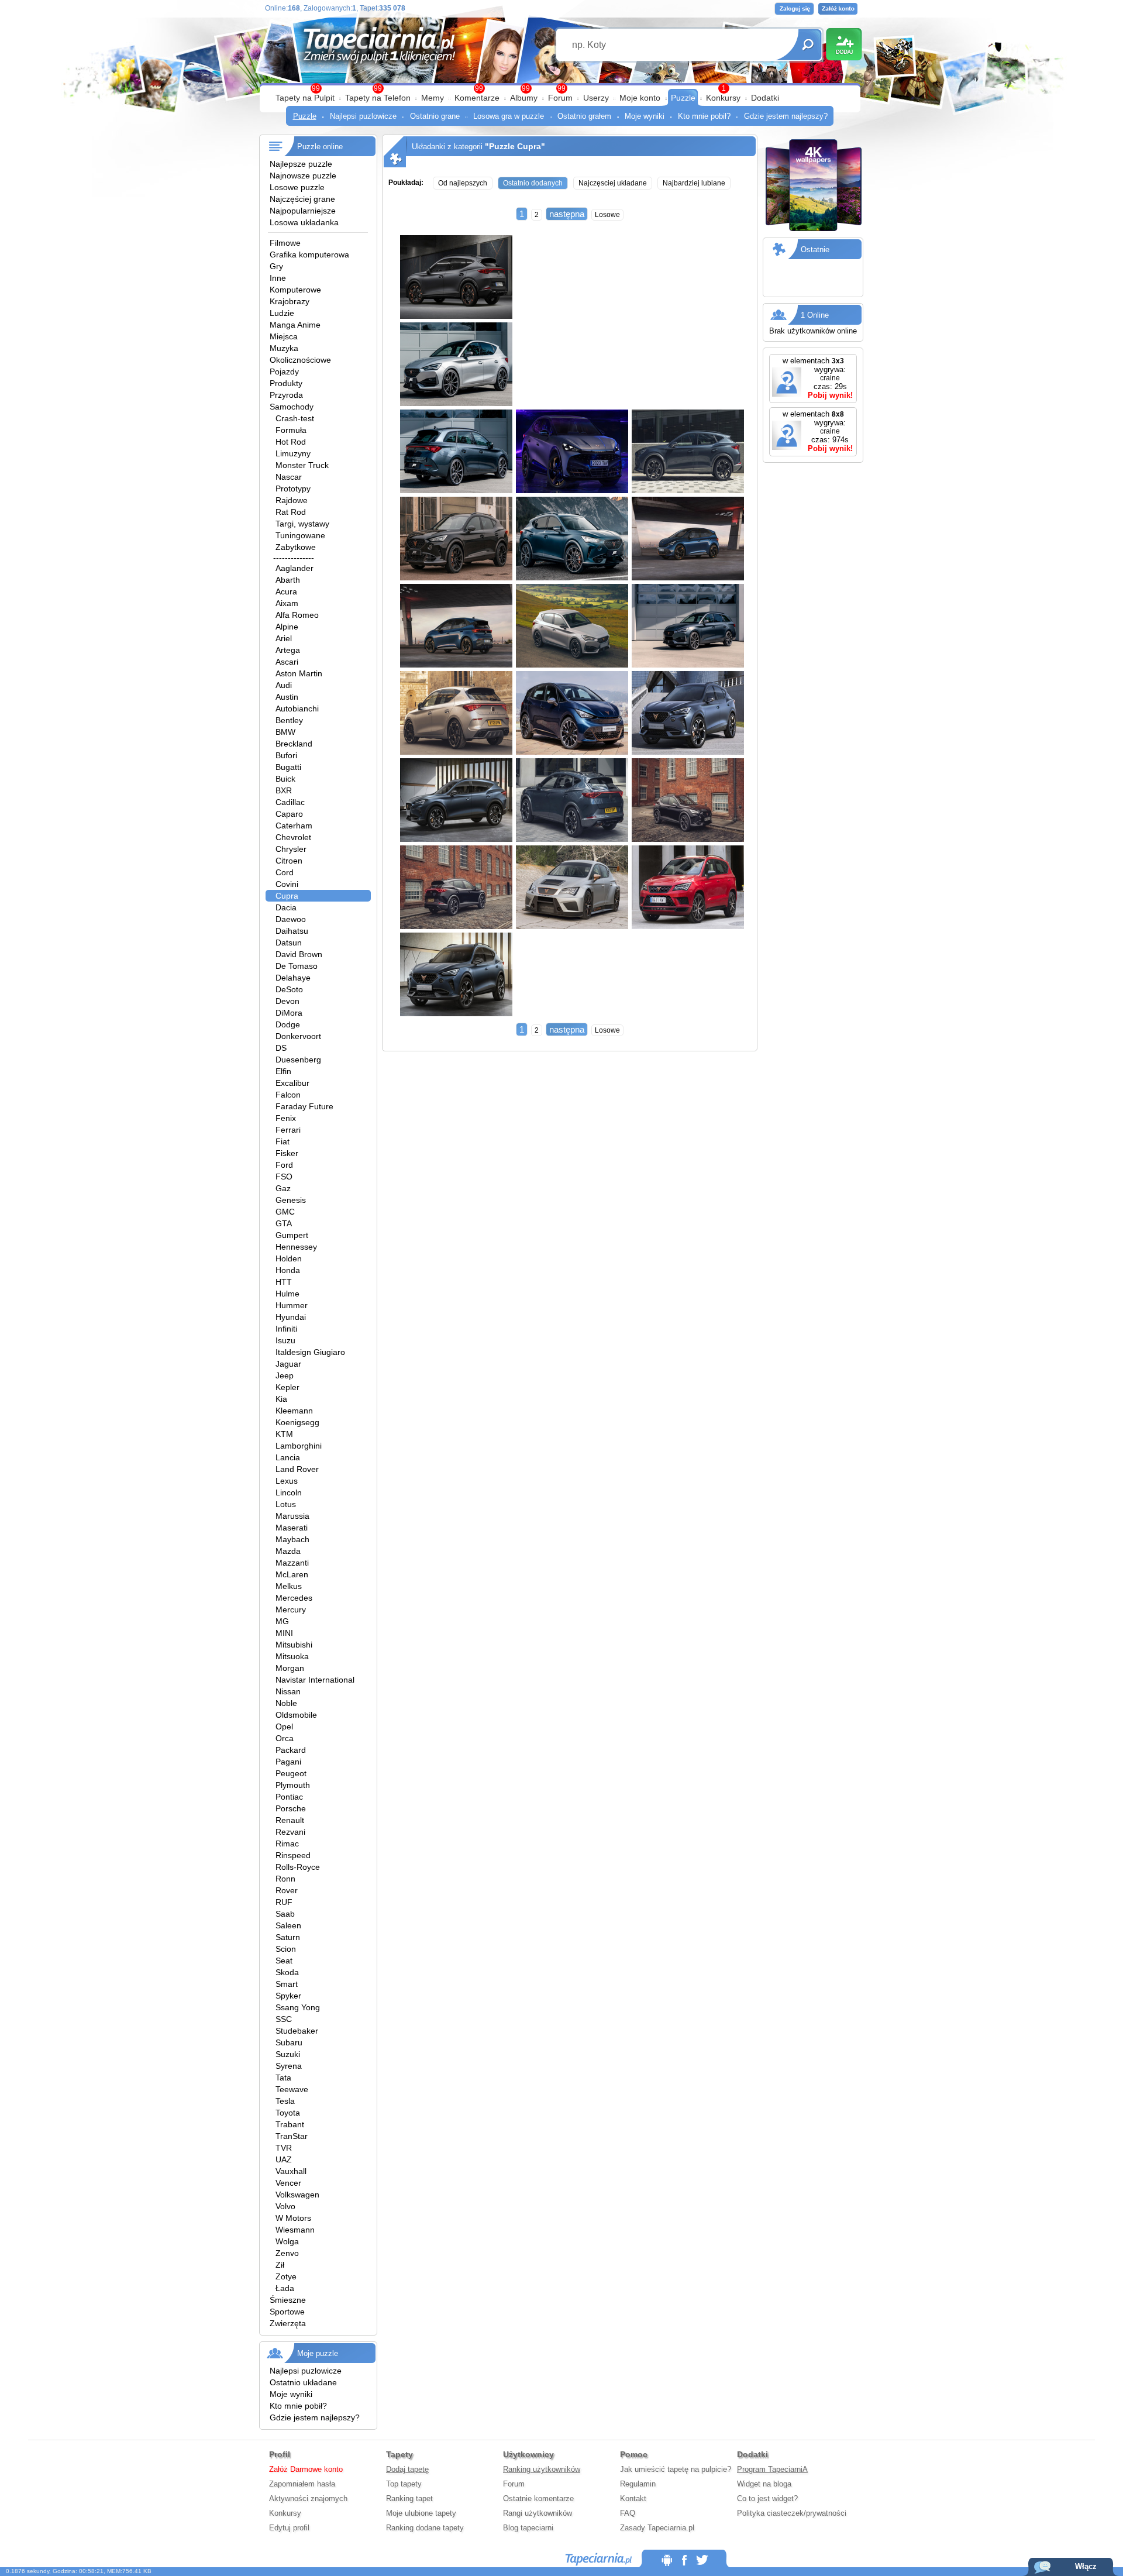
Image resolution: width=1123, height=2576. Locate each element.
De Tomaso (297, 966)
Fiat (283, 1141)
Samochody (292, 407)
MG (282, 1621)
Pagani (288, 1762)
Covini (287, 884)
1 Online (815, 315)
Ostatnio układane (303, 2382)
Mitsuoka (292, 1656)
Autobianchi (297, 709)
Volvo (285, 2206)
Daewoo (291, 919)
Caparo (289, 814)
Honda (288, 1270)
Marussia (292, 1516)
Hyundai (291, 1317)
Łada (285, 2288)
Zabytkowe (296, 547)
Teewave (292, 2089)
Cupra (287, 896)
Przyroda (286, 395)
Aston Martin (299, 673)
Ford (284, 1165)
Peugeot (291, 1773)
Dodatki (765, 98)
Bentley (289, 720)
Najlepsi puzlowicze (363, 116)
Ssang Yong (298, 2007)
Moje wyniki (645, 116)
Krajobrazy (290, 301)
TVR (284, 2148)
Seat (284, 1961)
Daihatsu (292, 931)
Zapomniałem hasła (302, 2484)
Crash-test (295, 418)
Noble (286, 1703)
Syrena (289, 2066)
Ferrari (288, 1130)
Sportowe (287, 2312)
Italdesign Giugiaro (310, 1352)
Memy (433, 98)
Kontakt (633, 2498)
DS (281, 1048)
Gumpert (292, 1235)
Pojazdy (284, 372)
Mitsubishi (294, 1645)
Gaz (283, 1188)
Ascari (287, 662)
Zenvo (287, 2253)
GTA (284, 1223)
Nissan (288, 1691)
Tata (283, 2078)
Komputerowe (295, 290)
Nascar (289, 477)
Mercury (291, 1609)
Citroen (289, 861)
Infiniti (286, 1329)
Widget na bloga (764, 2484)
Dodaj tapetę (407, 2469)
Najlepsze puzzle (301, 164)
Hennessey (296, 1247)
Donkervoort (298, 1036)
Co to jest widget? (767, 2498)
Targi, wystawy (302, 524)
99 (561, 88)
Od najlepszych (463, 183)
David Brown (299, 954)
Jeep (285, 1375)
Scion (286, 1949)
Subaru (289, 2042)
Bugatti (288, 767)
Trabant (290, 2124)
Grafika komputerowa (309, 254)
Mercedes (294, 1598)
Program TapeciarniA (772, 2469)
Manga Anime (295, 325)
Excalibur (292, 1083)
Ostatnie (815, 250)
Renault (290, 1820)
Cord (285, 872)
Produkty (286, 383)
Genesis (291, 1200)
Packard (291, 1750)
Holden (289, 1258)
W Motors (293, 2218)
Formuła (291, 430)
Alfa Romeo (297, 615)
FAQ (628, 2513)
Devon (287, 1001)
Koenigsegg (297, 1422)
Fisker (287, 1153)
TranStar (292, 2136)
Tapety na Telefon (378, 98)
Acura (286, 591)
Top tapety (404, 2484)
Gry (276, 266)
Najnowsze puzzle (303, 176)
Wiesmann (295, 2230)
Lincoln (289, 1492)
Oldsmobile (296, 1715)
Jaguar (288, 1364)
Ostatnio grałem (584, 116)
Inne (278, 278)
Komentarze (477, 98)
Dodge (288, 1024)
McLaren (292, 1574)
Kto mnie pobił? (704, 116)
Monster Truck (302, 465)
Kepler (287, 1387)
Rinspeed (293, 1855)
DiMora (289, 1013)
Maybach (292, 1539)
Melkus (289, 1586)
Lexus (287, 1481)
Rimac (287, 1844)
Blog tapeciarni (528, 2528)
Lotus (286, 1504)
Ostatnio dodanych (533, 183)
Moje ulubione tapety (421, 2513)
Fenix (286, 1118)
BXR (284, 790)
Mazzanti (292, 1563)
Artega (288, 650)
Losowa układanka (304, 222)
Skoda (287, 1972)
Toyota (288, 2113)
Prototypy (293, 489)
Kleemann (294, 1411)
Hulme (287, 1294)
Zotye (286, 2276)
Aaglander (294, 568)
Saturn (288, 1937)
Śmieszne (288, 2300)
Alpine (287, 627)
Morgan (290, 1668)
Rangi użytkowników (538, 2513)
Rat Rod (291, 512)
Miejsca (284, 336)
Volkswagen (297, 2195)
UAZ (284, 2159)
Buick (285, 779)
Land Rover (297, 1469)
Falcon (288, 1095)
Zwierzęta (288, 2323)
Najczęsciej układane (613, 183)
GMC (285, 1212)
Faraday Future (304, 1106)
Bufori (286, 755)
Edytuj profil (289, 2528)
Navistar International (315, 1680)
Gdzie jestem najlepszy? (786, 116)
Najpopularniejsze (303, 211)
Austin (287, 697)
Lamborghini (299, 1446)
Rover (287, 1890)
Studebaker (297, 2031)
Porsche (291, 1808)
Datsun (289, 943)
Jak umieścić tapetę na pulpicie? (676, 2469)
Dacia (286, 907)
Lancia (288, 1457)
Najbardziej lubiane (694, 183)
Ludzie (282, 313)
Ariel (284, 638)
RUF (284, 1902)
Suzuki (288, 2054)
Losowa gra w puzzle (509, 116)
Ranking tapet (409, 2498)
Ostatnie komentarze (538, 2498)
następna (567, 214)
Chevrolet (293, 837)
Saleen (288, 1925)
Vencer (288, 2183)
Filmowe (285, 243)
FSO (284, 1177)
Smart (287, 1984)
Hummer (292, 1305)
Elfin (283, 1071)
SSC (284, 2019)
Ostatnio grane (435, 116)
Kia (281, 1399)
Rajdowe (292, 500)
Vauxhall (291, 2171)
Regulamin (638, 2484)
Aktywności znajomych (308, 2498)
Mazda (288, 1551)
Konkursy (723, 98)
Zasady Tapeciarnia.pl (657, 2528)
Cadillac (290, 802)
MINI (284, 1633)
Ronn (285, 1879)
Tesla (285, 2101)
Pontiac (289, 1797)
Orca (285, 1738)
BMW (285, 732)
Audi (284, 685)
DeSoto (289, 989)
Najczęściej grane (302, 199)
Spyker (288, 1996)
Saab (285, 1914)
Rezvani (290, 1832)
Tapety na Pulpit (305, 98)
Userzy (596, 98)
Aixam (287, 603)
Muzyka (284, 348)
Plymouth (293, 1785)
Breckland (294, 744)
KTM (284, 1434)
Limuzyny (293, 453)
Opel (284, 1726)
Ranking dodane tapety (425, 2528)
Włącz (1086, 2566)
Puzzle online (320, 147)
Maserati (292, 1528)
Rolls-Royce (298, 1867)
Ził (280, 2265)
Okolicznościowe (300, 360)
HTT (284, 1282)
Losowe (607, 215)
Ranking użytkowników (542, 2469)
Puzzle (683, 98)
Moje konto (640, 98)
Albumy (524, 98)
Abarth (288, 580)
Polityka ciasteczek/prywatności (792, 2513)
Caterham (294, 826)
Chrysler (291, 849)
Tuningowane (300, 535)
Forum (560, 98)
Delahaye (293, 978)
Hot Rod (291, 442)
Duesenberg (298, 1060)
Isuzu (285, 1340)
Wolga (287, 2241)
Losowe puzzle (297, 187)
